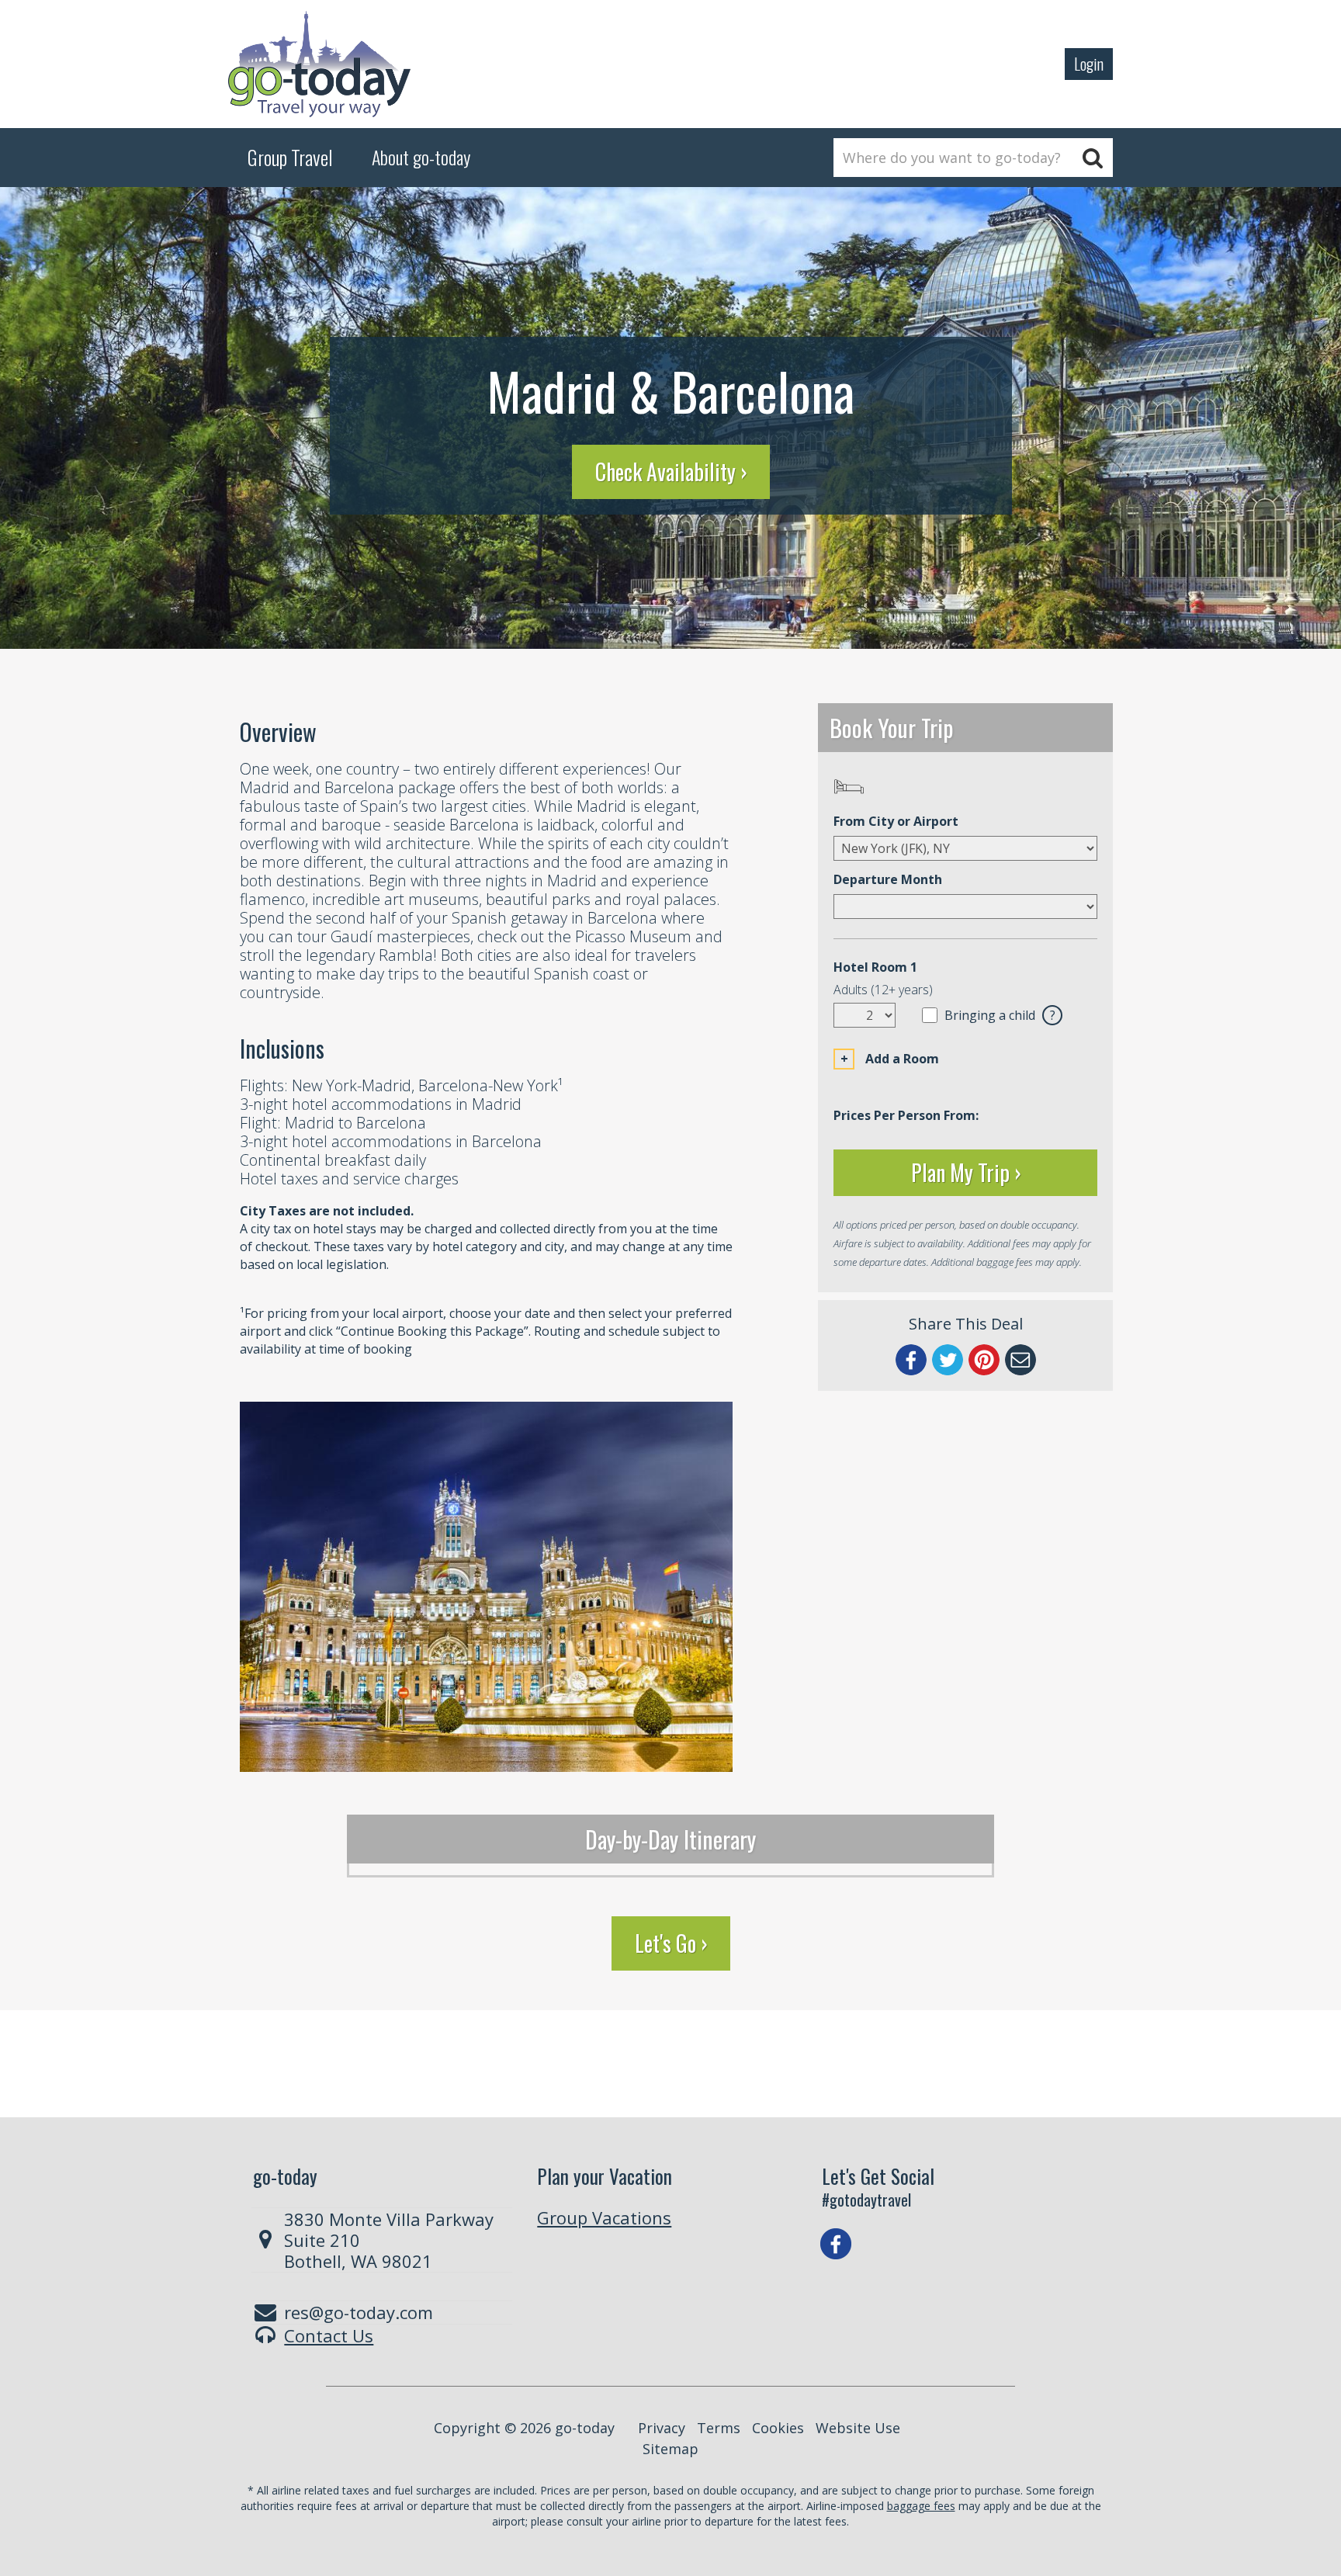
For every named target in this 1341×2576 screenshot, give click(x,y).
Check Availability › (671, 472)
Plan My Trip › (966, 1172)
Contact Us (329, 2335)
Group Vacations (604, 2217)
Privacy (662, 2428)
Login (1089, 64)
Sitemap (670, 2449)
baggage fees (921, 2506)
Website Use (858, 2428)
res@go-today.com (359, 2312)
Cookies (778, 2428)
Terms (719, 2428)
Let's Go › (671, 1943)
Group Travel (290, 157)
